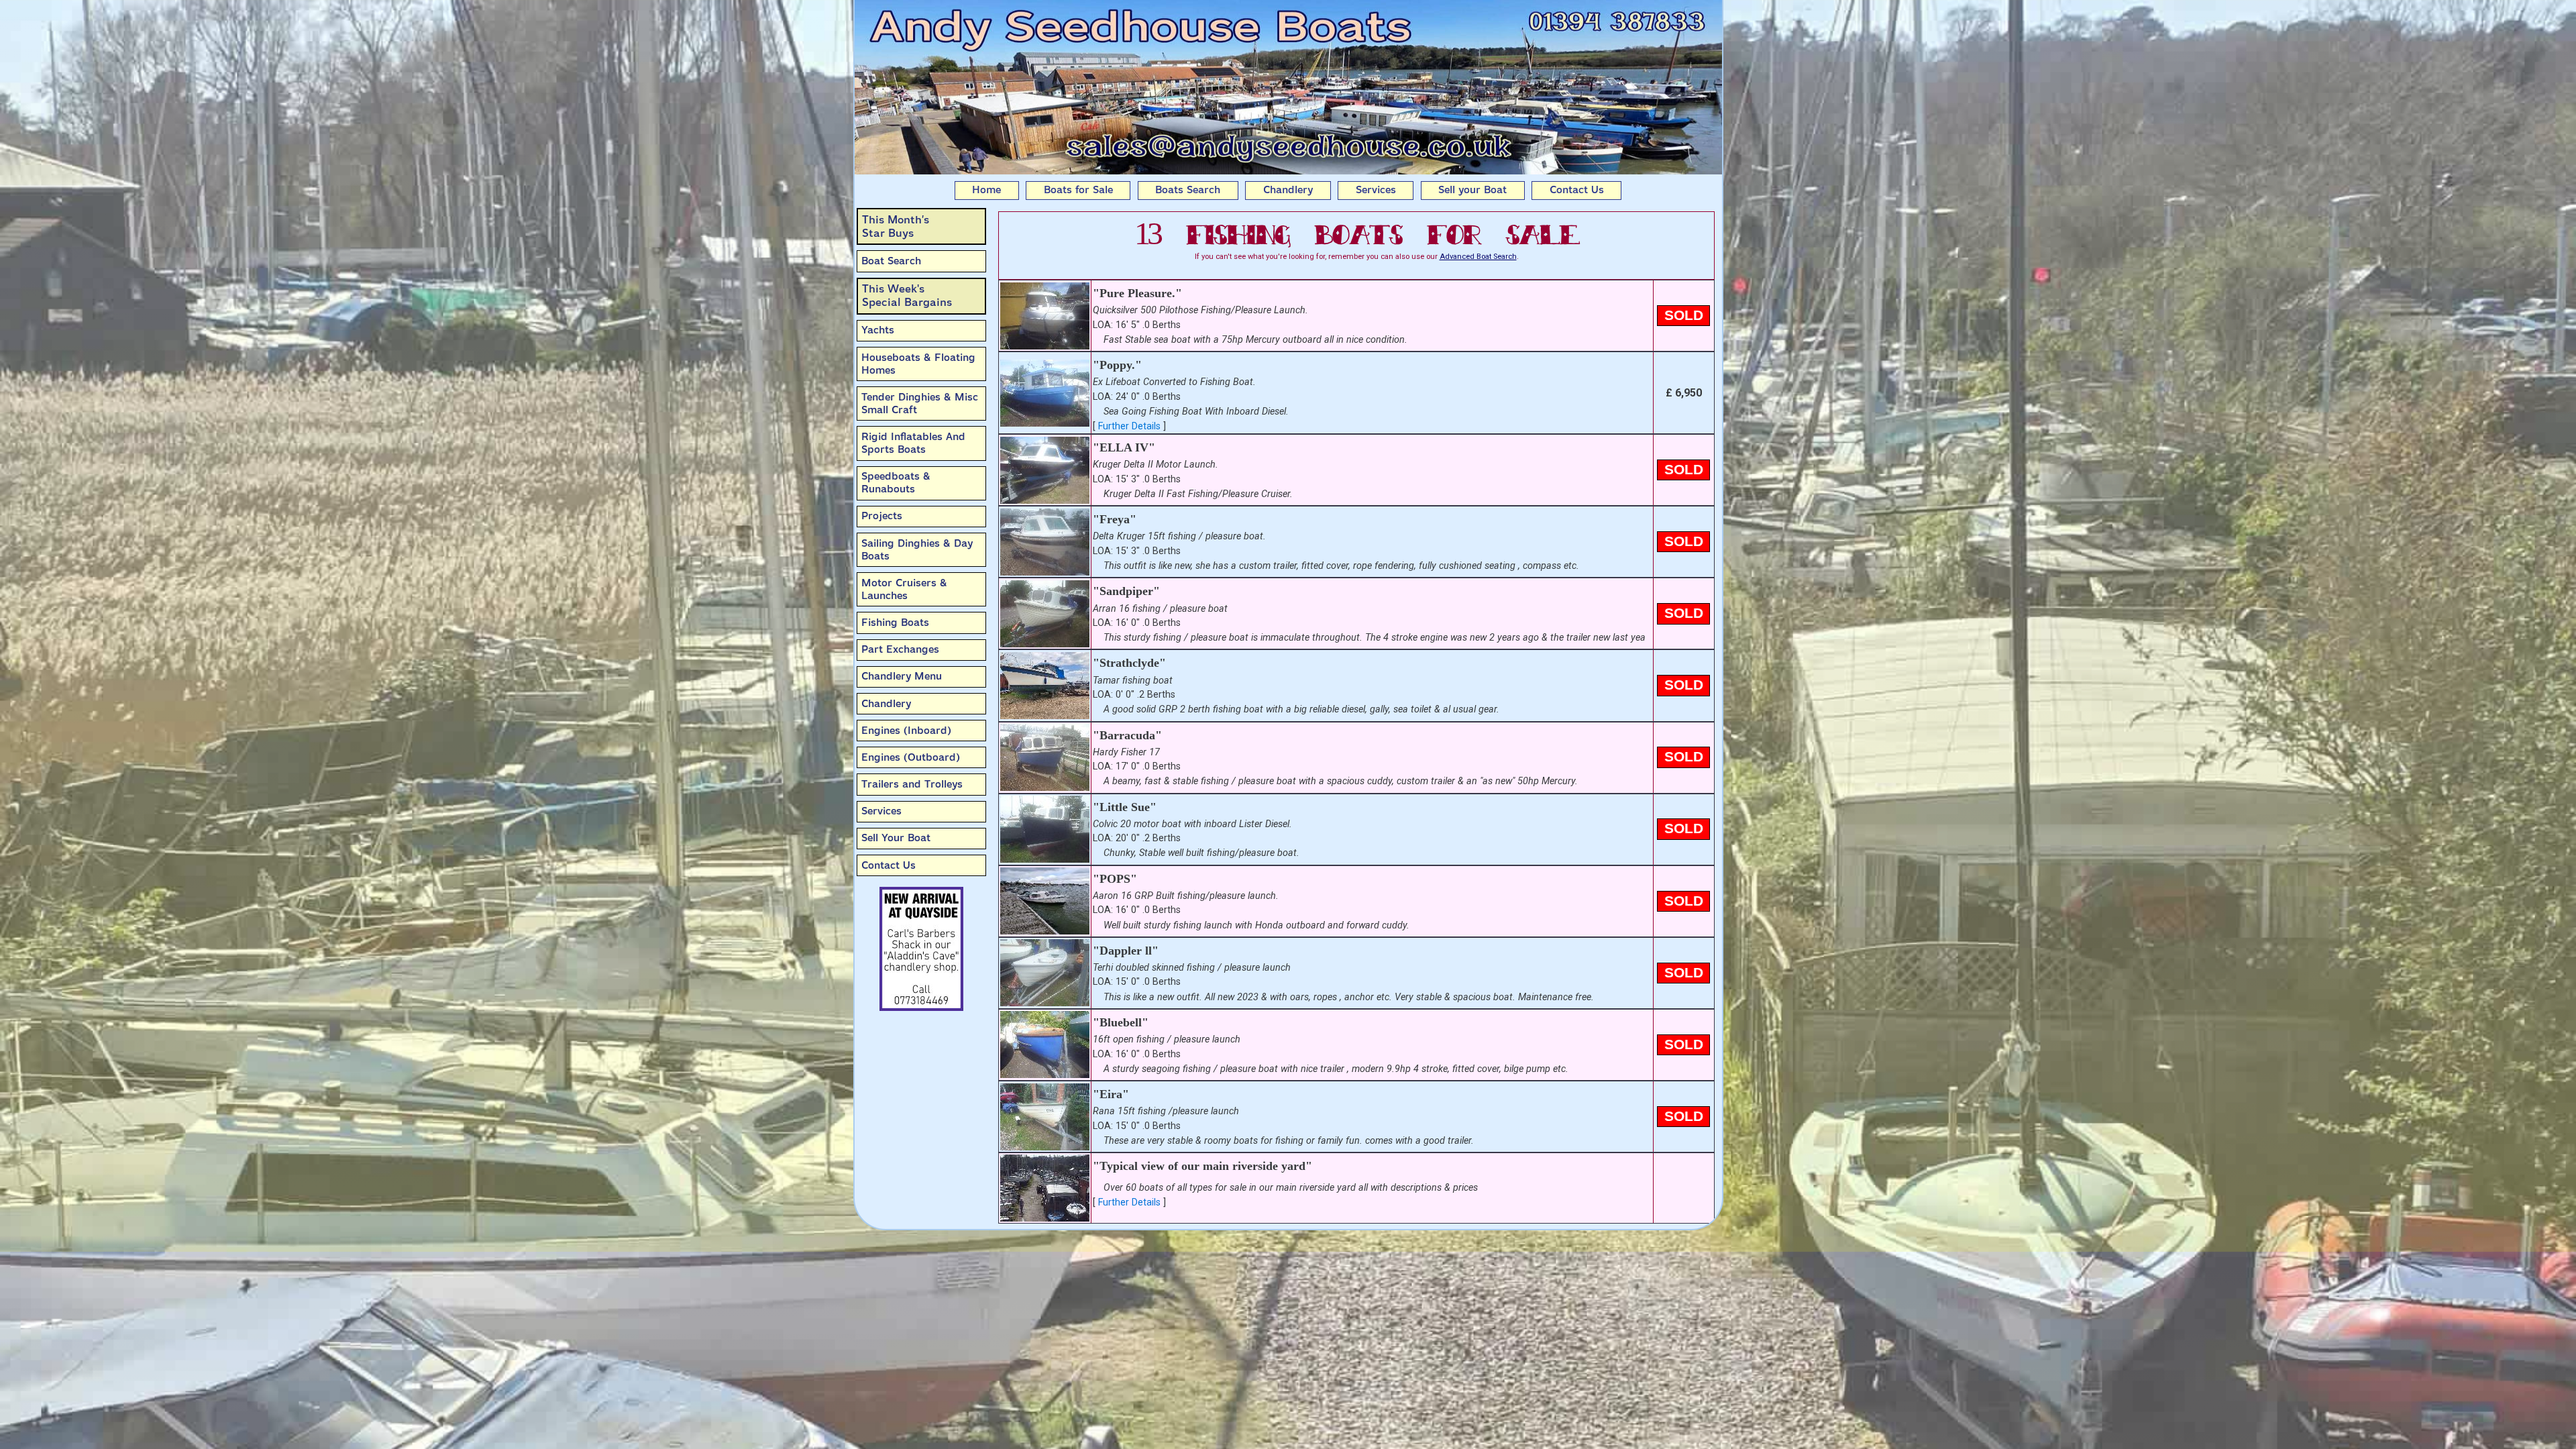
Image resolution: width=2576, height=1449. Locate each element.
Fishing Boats (895, 623)
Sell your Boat (1472, 190)
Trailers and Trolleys (912, 784)
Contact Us (1577, 190)
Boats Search (1188, 190)
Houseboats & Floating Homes (918, 364)
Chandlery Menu (902, 676)
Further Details (1129, 426)
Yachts (878, 330)
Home (986, 190)
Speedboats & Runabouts (896, 483)
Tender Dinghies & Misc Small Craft (920, 404)
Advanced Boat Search (1478, 257)
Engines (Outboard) (911, 757)
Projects (882, 516)
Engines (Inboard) (906, 731)
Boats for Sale (1078, 190)
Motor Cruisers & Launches (904, 589)
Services (1376, 190)
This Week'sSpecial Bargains (907, 296)
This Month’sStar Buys (896, 226)
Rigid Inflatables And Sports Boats (913, 443)
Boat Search (891, 261)
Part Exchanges (900, 649)
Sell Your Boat (896, 838)
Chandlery (1288, 190)
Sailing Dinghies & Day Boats (917, 550)
